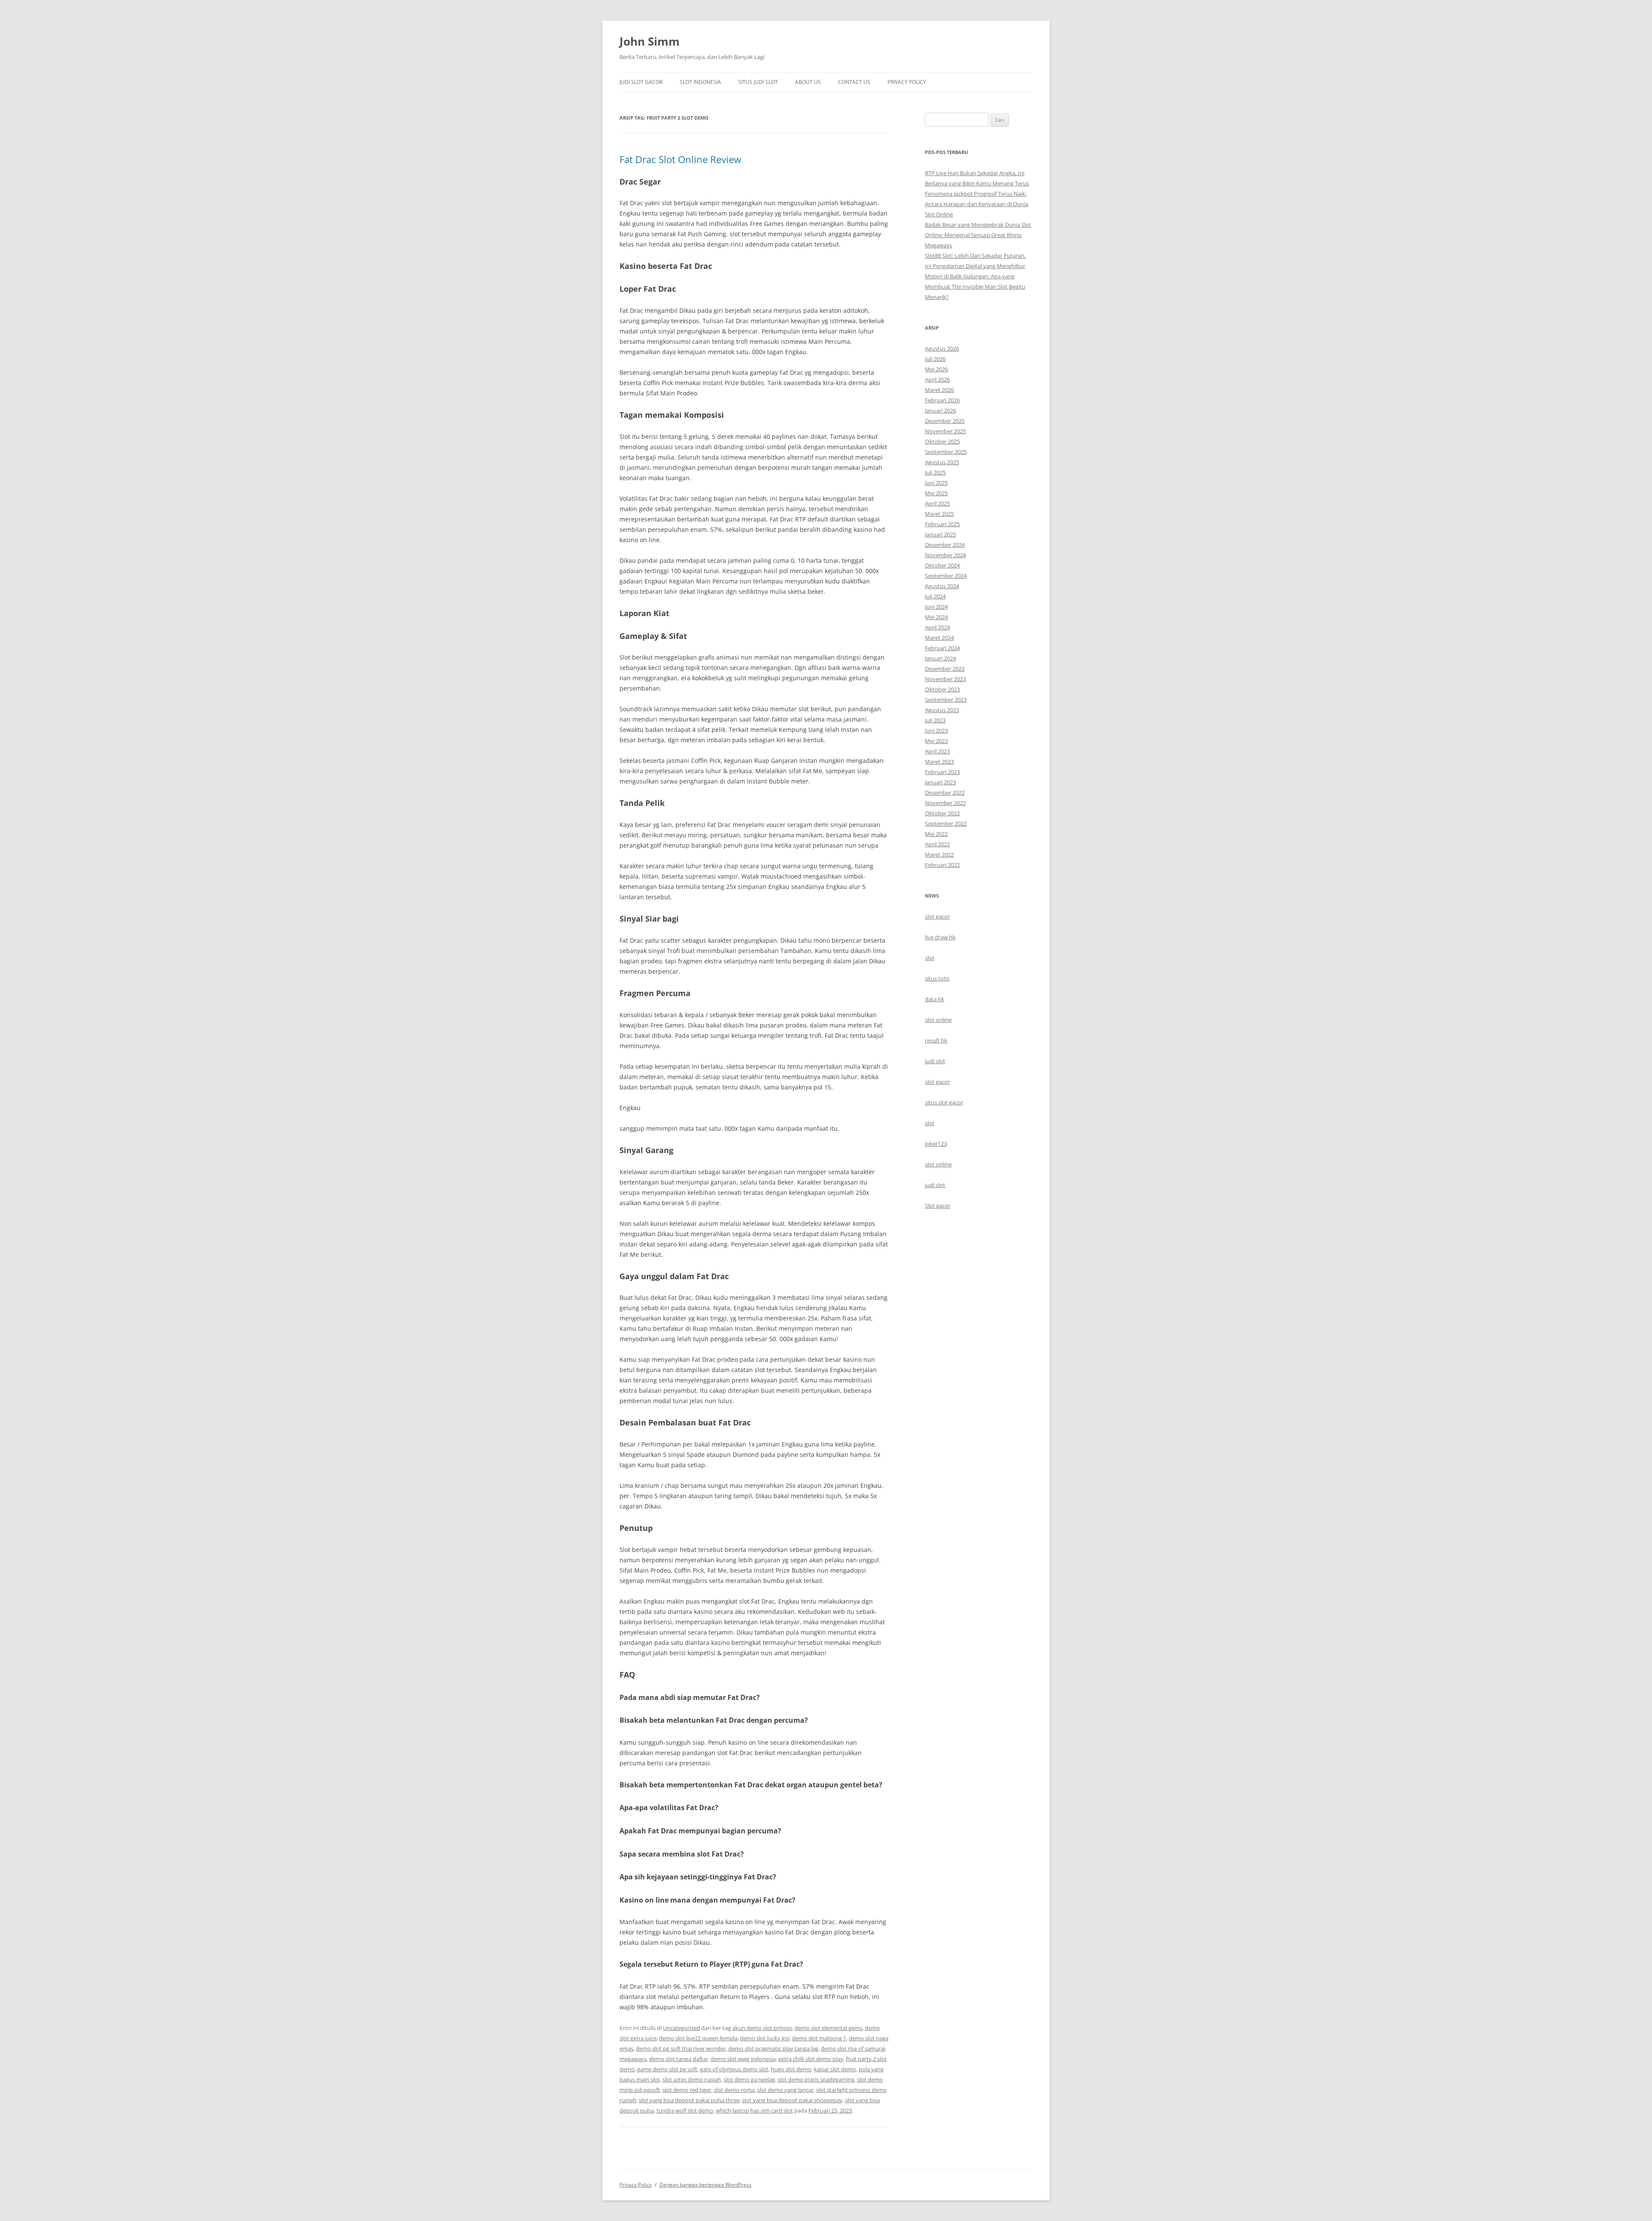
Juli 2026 (935, 359)
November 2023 (945, 679)
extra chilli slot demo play (811, 2059)
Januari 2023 (940, 782)
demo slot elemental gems (828, 2028)
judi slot (935, 1061)
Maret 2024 (939, 638)
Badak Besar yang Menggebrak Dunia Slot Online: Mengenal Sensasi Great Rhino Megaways (978, 235)
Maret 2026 (939, 390)
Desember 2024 (945, 545)
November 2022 (945, 803)
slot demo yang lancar (785, 2090)
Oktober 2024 (942, 565)
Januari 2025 (940, 534)
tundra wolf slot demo (685, 2110)
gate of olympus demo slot (734, 2069)
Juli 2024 (935, 596)
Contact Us (854, 82)
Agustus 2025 (942, 462)
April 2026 (937, 379)
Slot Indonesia (700, 82)
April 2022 (937, 844)
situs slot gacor (944, 1102)
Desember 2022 (945, 793)
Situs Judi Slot (758, 82)
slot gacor (937, 916)
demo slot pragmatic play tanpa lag (773, 2048)
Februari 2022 (942, 865)
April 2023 (937, 751)
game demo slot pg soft (667, 2069)
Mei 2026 (936, 369)
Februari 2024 (942, 648)
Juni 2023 (936, 731)
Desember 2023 (945, 669)
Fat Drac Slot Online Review (680, 159)
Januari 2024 (940, 658)
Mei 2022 (936, 834)
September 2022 (946, 824)
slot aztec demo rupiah (692, 2079)
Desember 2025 (945, 421)
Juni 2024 (936, 607)
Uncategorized (681, 2028)
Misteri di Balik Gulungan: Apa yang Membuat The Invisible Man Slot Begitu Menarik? (975, 287)
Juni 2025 (936, 483)
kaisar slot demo (835, 2069)
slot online (938, 1020)
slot (930, 958)
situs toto (937, 978)
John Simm (650, 41)
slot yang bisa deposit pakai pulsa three (689, 2100)
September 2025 (946, 452)
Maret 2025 (939, 514)
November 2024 (945, 555)
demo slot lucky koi (765, 2038)
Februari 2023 (942, 772)
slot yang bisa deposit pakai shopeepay (792, 2100)
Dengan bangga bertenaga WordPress (706, 2185)
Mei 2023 (936, 741)
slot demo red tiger (687, 2090)
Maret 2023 (939, 762)
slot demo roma (734, 2090)
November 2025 (945, 431)
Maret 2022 (939, 854)
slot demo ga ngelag (749, 2079)
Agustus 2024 (942, 586)
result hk (936, 1040)
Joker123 (936, 1144)
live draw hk (940, 937)
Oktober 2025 (942, 441)
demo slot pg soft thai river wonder (681, 2048)
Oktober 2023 (942, 689)
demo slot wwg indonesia (743, 2059)
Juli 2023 (935, 720)
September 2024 (946, 576)
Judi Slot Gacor (641, 82)
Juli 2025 (935, 472)
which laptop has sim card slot (754, 2110)
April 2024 (937, 627)
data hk (935, 999)
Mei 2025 (936, 493)
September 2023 (946, 700)
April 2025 (937, 503)
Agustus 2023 (942, 710)
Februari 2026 (942, 400)
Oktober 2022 (942, 813)
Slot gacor (938, 1206)
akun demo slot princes (762, 2028)
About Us (808, 82)
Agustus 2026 (942, 349)
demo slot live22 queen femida (698, 2038)
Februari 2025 (942, 524)
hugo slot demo (791, 2069)
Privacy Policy (907, 82)
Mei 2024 (936, 617)
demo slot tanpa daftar (679, 2059)
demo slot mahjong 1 (819, 2038)
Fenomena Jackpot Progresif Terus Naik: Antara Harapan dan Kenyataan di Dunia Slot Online (977, 204)
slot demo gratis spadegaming (816, 2079)
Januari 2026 (940, 410)
